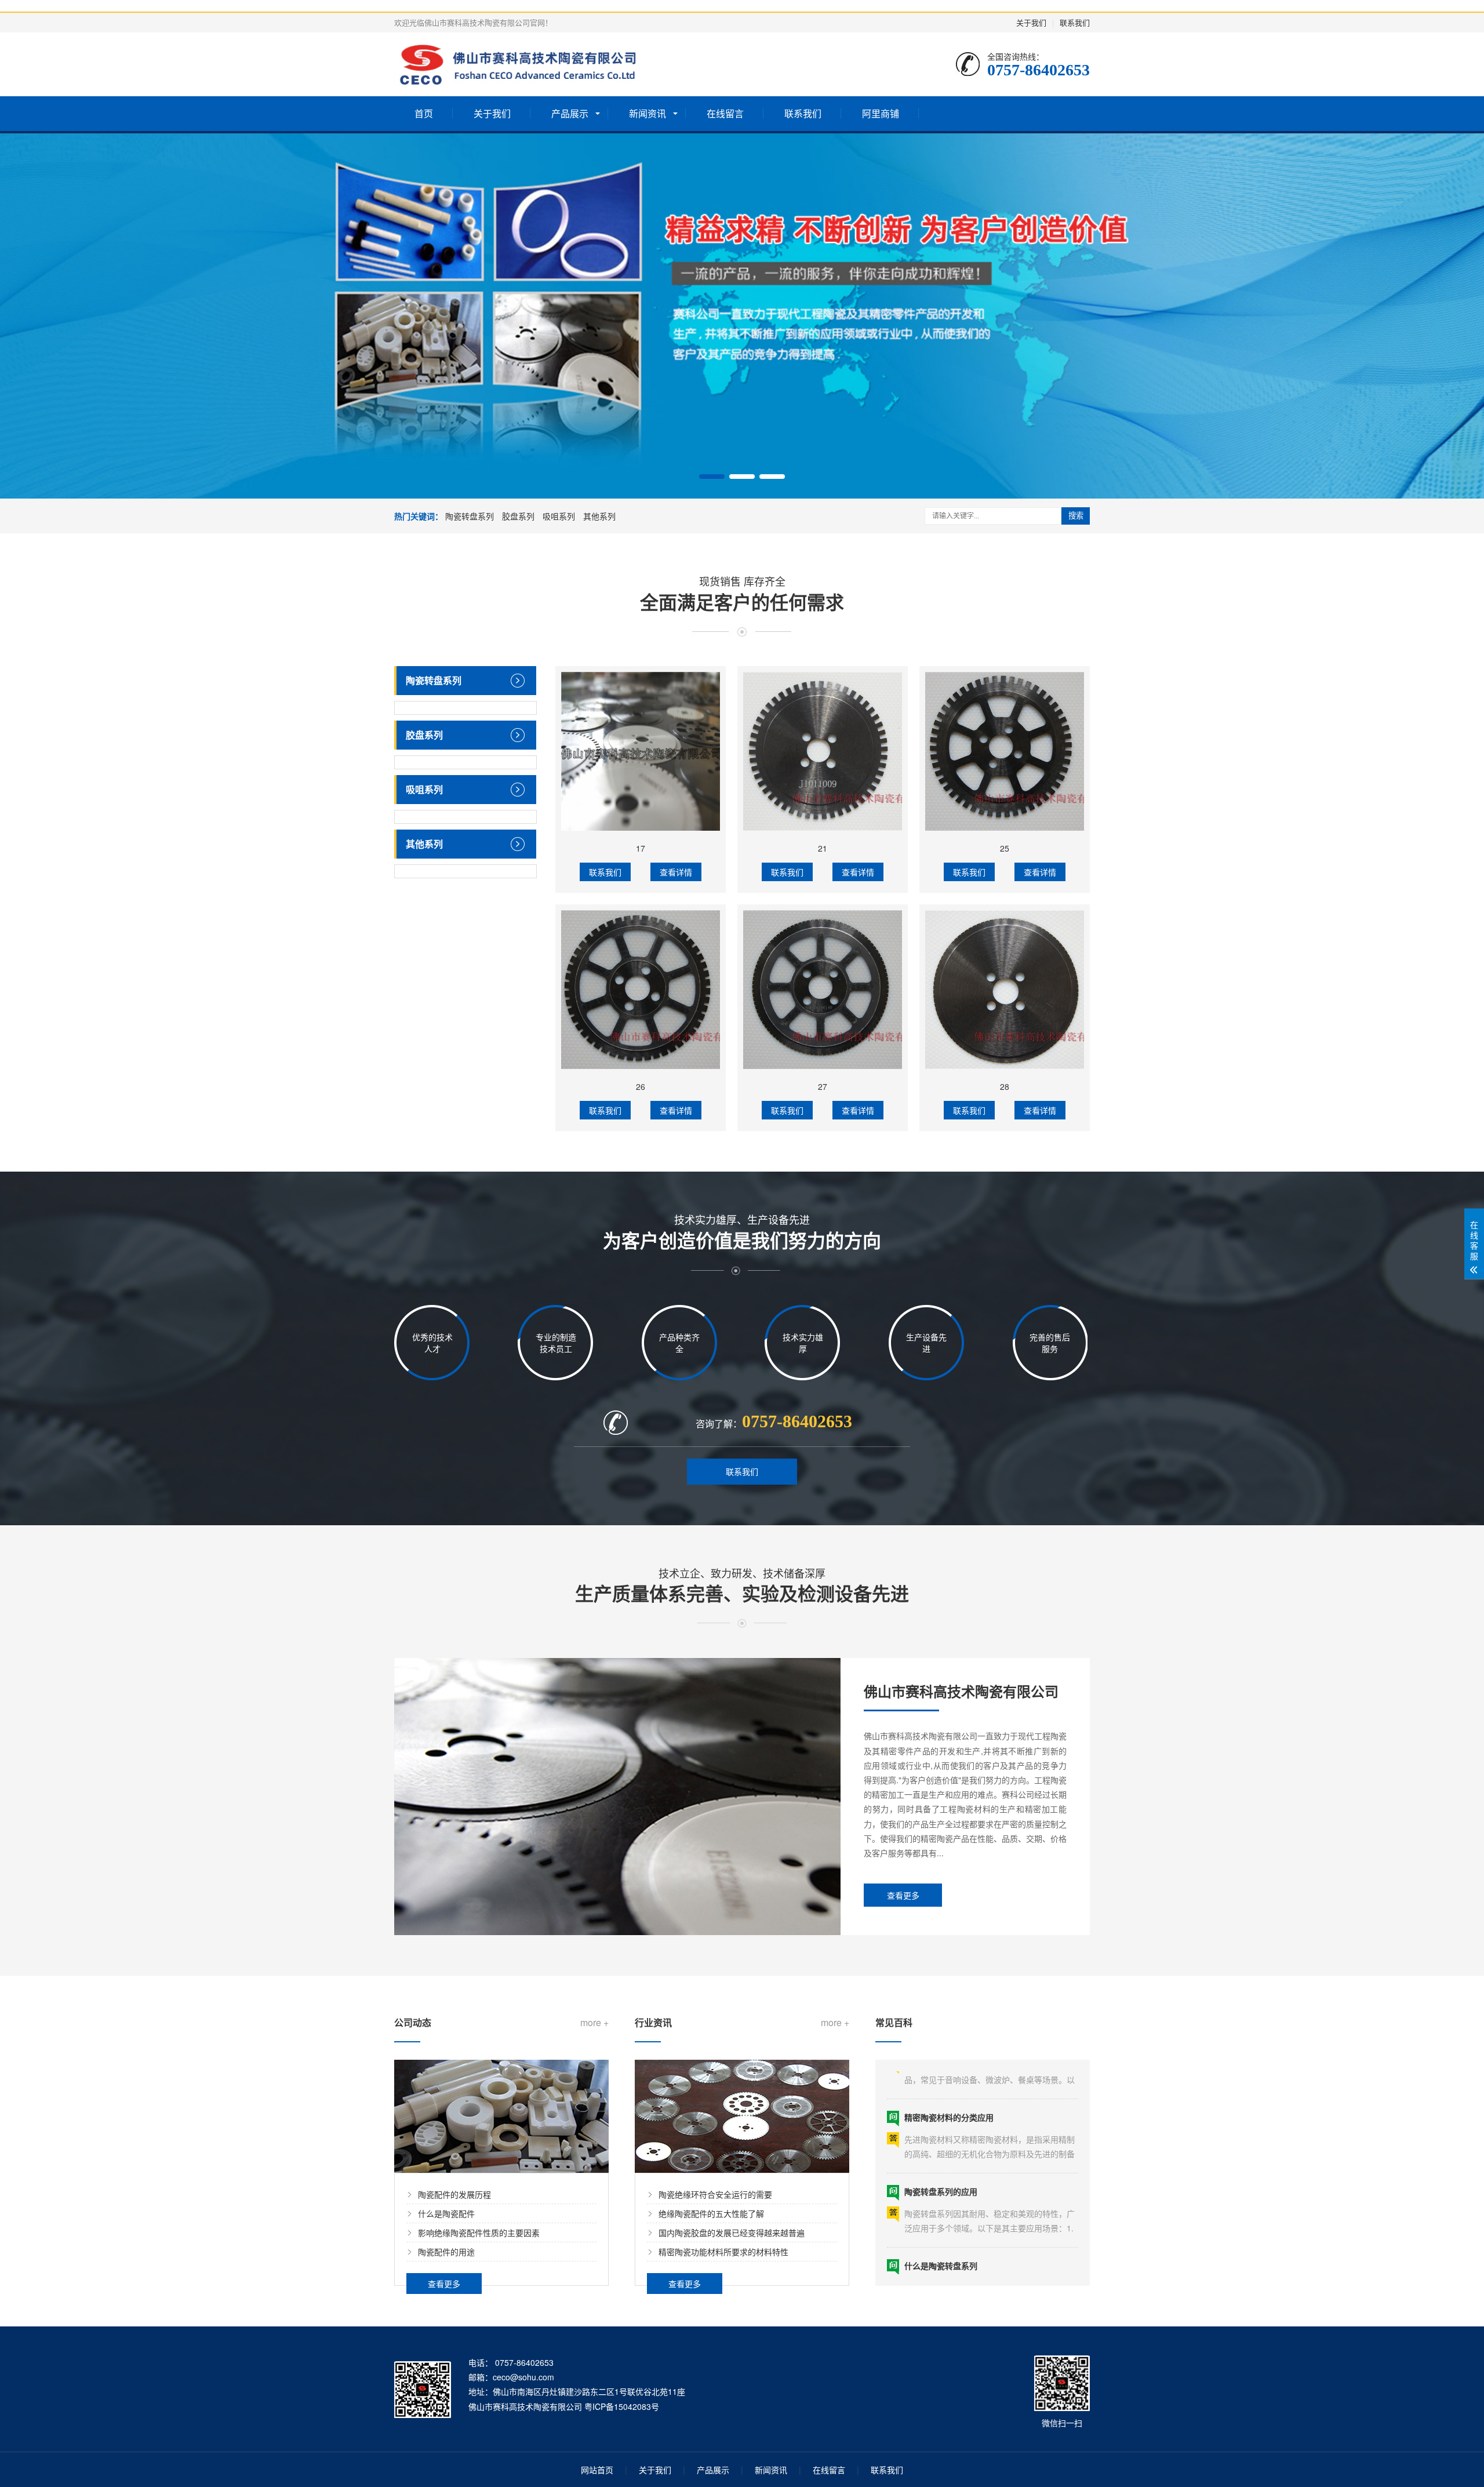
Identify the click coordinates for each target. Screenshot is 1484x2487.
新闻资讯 (648, 113)
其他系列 (599, 516)
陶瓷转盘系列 (470, 516)
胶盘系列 (518, 516)
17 (641, 848)
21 (823, 848)
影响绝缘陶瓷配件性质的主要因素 (479, 2233)
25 (1005, 848)
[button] (712, 477)
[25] (1005, 751)
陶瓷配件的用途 (446, 2252)
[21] (823, 751)
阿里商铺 (881, 113)
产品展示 (570, 113)
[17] (641, 751)
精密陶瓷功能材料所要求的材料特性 (723, 2252)
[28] (1005, 990)
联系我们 (1075, 22)
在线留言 (725, 113)
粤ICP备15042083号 (622, 2406)
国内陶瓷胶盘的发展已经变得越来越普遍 (732, 2233)
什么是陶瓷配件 (446, 2213)
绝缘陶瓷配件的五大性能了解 (711, 2213)
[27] (823, 990)
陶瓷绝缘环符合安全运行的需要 (715, 2194)
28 (1005, 1086)
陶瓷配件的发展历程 (454, 2194)
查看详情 (676, 872)
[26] (641, 990)
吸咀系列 (559, 516)
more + (594, 2023)
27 (823, 1086)
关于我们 (1031, 22)
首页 (424, 113)
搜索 (1076, 516)
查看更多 (903, 1895)
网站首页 (597, 2470)
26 (641, 1086)
